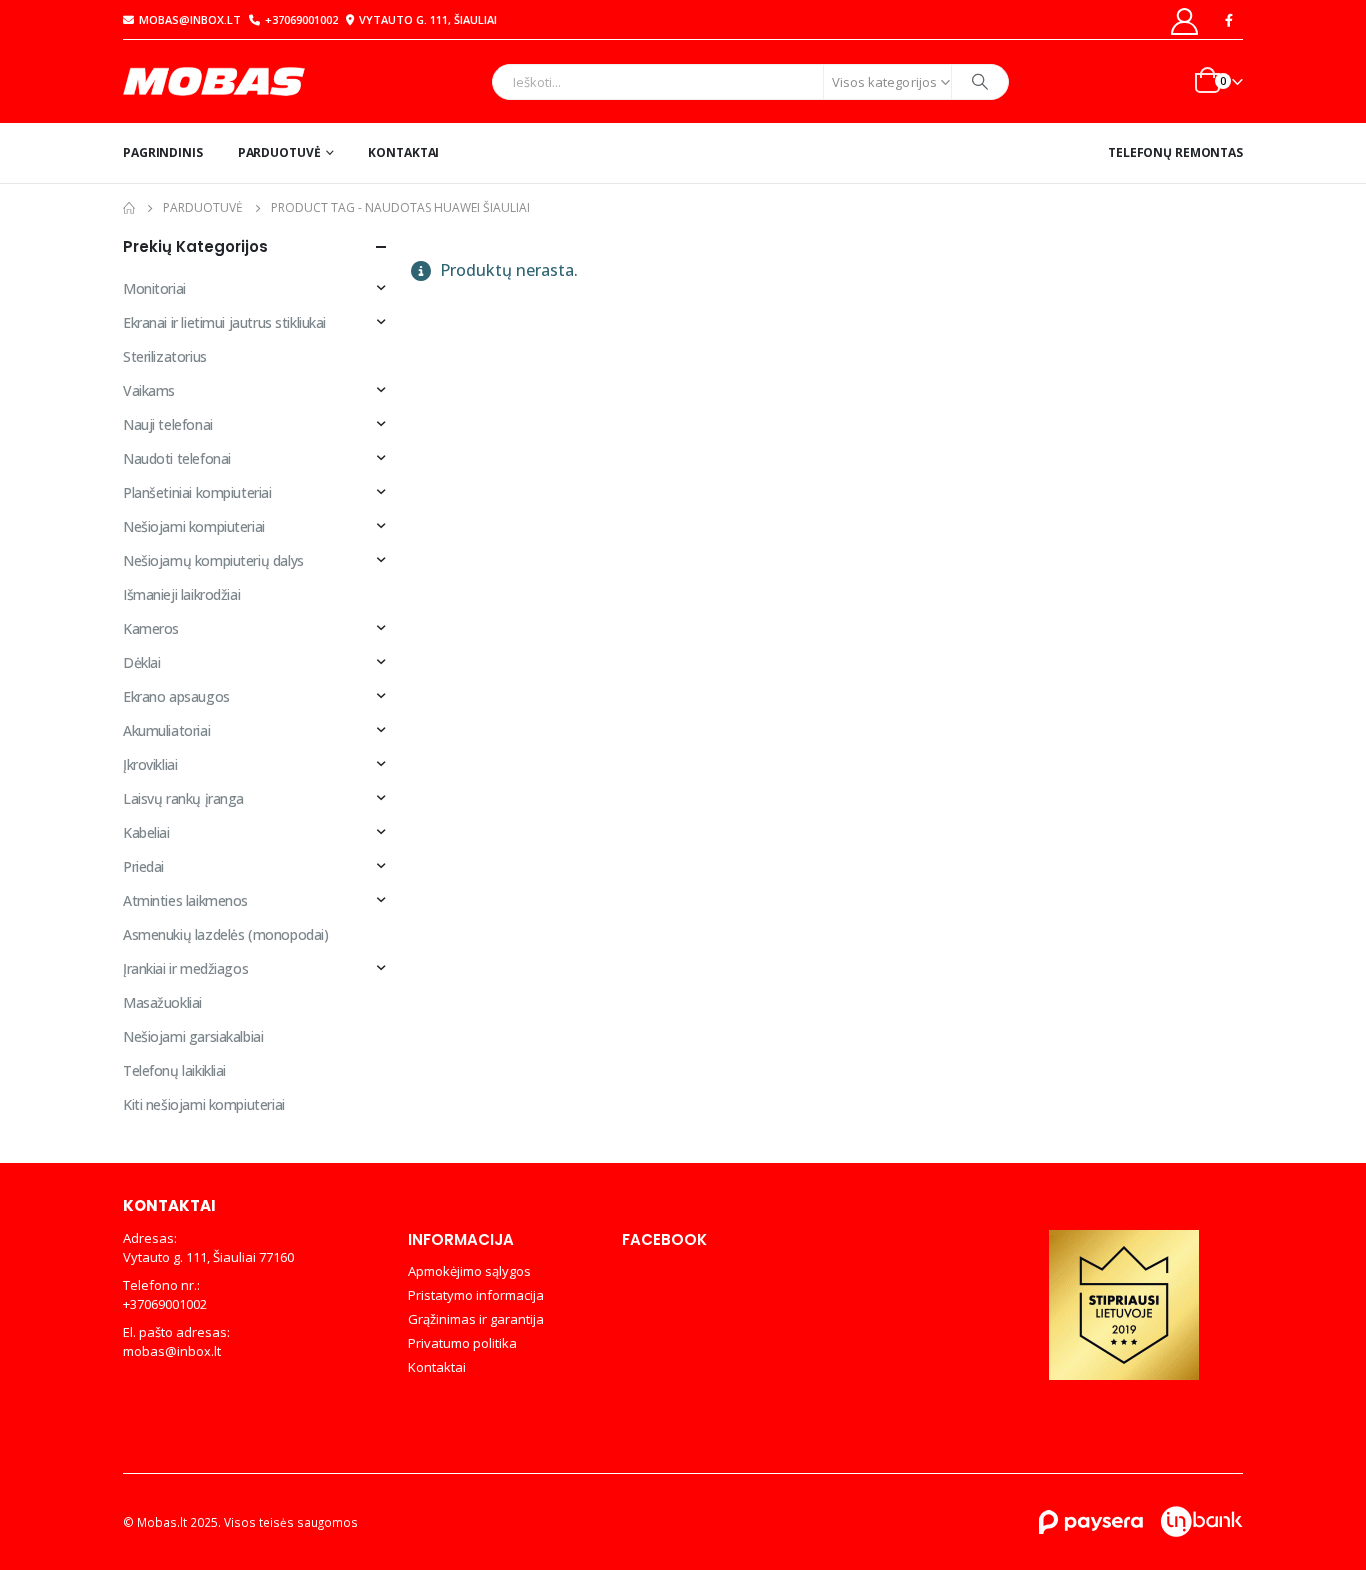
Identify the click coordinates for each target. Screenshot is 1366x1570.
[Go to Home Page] (129, 208)
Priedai (143, 866)
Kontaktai (403, 152)
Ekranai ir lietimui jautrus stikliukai (224, 322)
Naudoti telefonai (177, 458)
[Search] (980, 82)
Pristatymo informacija (476, 1295)
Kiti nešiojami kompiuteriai (204, 1104)
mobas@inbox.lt (190, 19)
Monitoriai (154, 288)
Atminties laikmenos (185, 900)
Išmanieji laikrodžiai (181, 594)
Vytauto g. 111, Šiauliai (428, 19)
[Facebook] (1229, 20)
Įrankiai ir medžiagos (185, 968)
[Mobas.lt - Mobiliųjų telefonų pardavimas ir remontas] (216, 81)
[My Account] (1185, 20)
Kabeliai (146, 832)
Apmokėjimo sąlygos (469, 1271)
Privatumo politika (462, 1343)
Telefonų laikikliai (174, 1070)
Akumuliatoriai (166, 730)
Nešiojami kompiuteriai (194, 526)
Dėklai (141, 662)
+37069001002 (301, 19)
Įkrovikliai (150, 764)
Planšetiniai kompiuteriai (197, 492)
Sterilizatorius (165, 356)
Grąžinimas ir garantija (476, 1319)
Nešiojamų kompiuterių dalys (213, 560)
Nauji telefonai (168, 424)
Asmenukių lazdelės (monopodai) (225, 934)
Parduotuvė (279, 152)
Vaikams (149, 390)
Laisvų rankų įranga (183, 798)
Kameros (151, 628)
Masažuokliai (162, 1002)
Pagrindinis (163, 152)
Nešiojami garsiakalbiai (193, 1036)
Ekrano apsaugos (176, 696)
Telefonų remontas (1175, 152)
